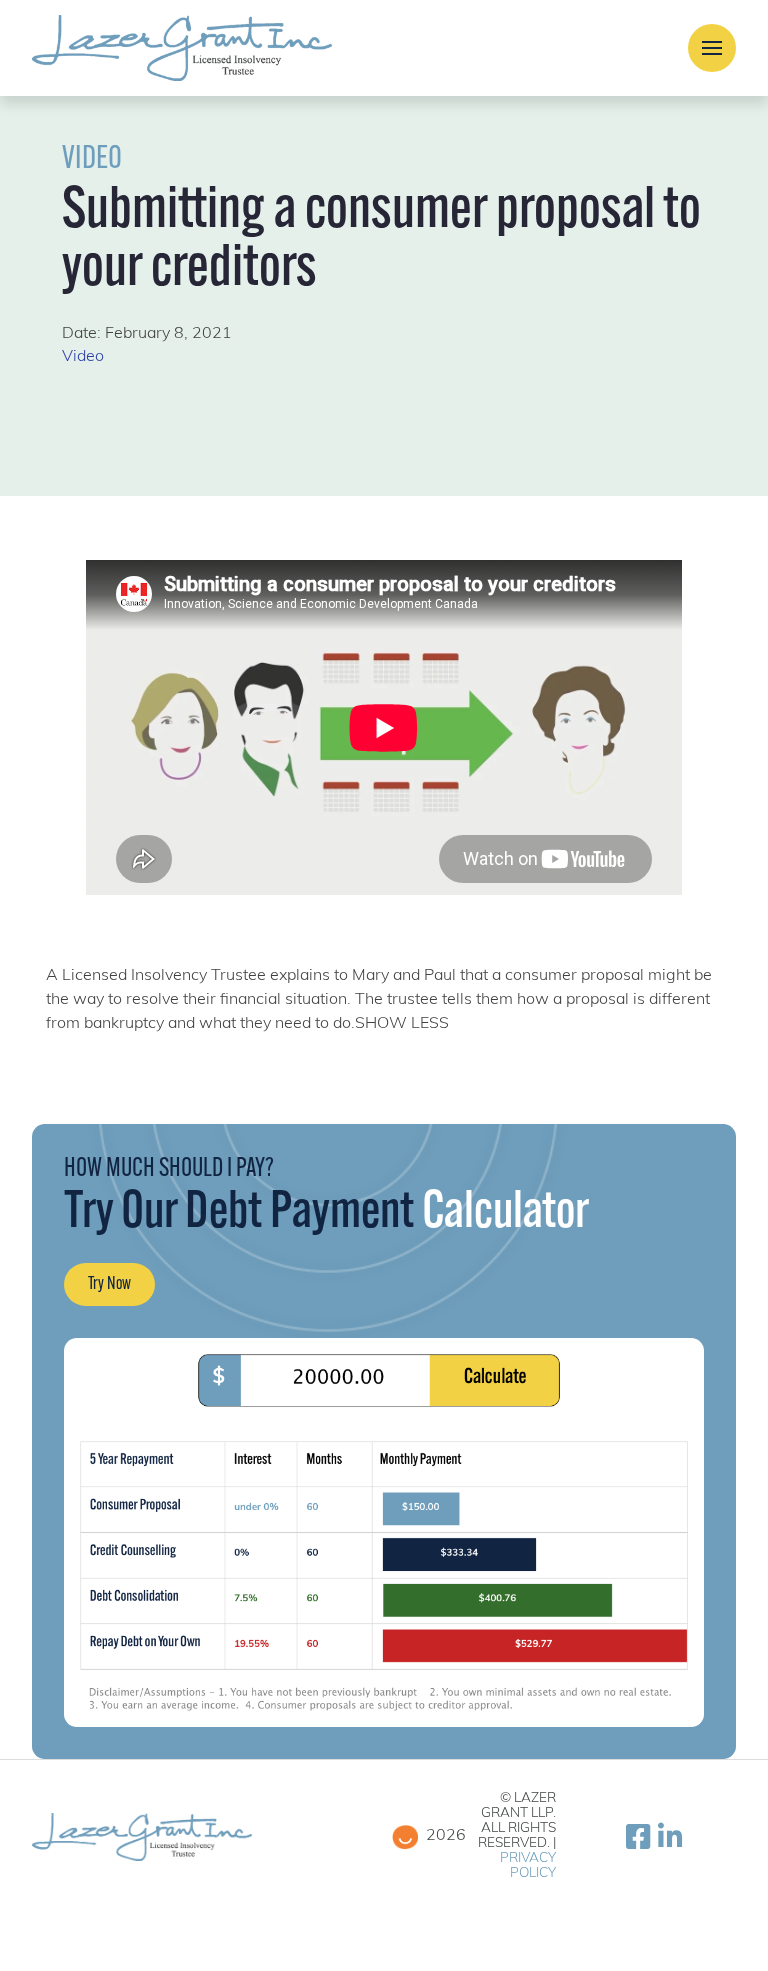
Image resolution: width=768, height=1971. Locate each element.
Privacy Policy (528, 1866)
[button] (712, 48)
